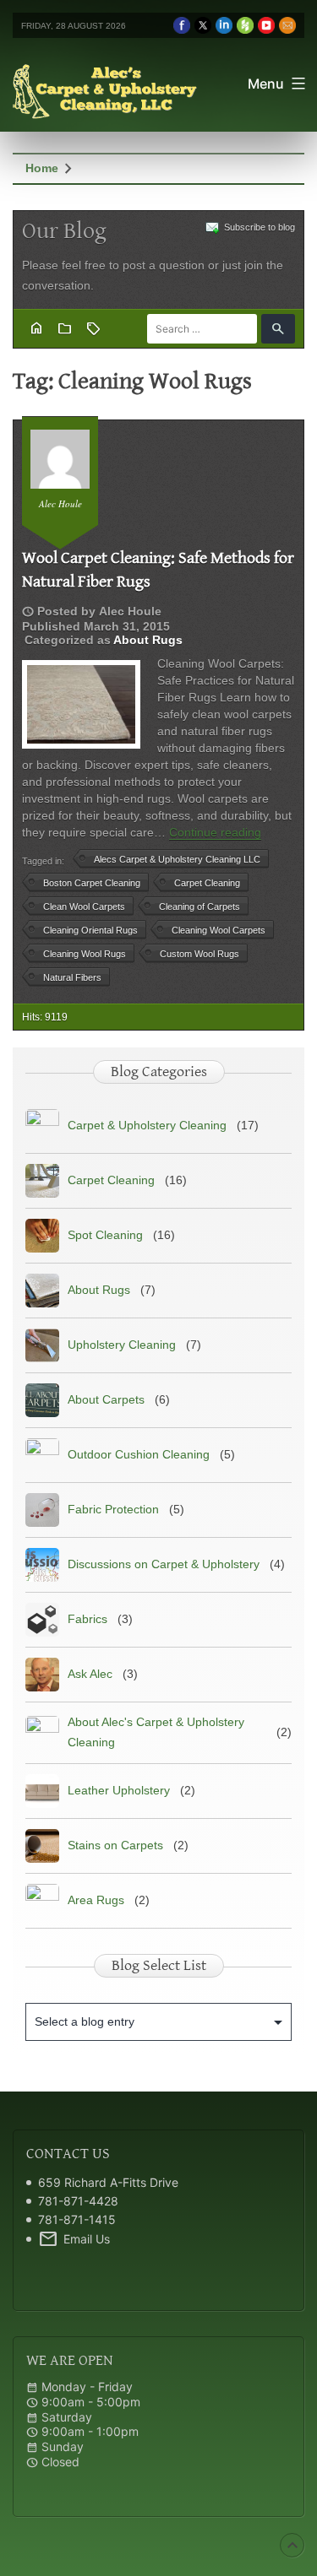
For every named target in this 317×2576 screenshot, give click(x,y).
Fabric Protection (113, 1509)
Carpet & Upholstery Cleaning (147, 1125)
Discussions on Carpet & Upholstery (164, 1564)
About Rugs (148, 640)
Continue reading (215, 832)
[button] (278, 329)
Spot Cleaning (105, 1235)
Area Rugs (96, 1900)
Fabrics (87, 1619)
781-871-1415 (77, 2219)
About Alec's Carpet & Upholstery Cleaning (156, 1732)
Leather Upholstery (119, 1790)
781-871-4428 (78, 2201)
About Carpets (106, 1399)
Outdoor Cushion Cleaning (139, 1454)
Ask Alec (90, 1674)
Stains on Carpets (115, 1845)
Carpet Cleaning (111, 1180)
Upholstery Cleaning (122, 1345)
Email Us (74, 2239)
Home (42, 168)
